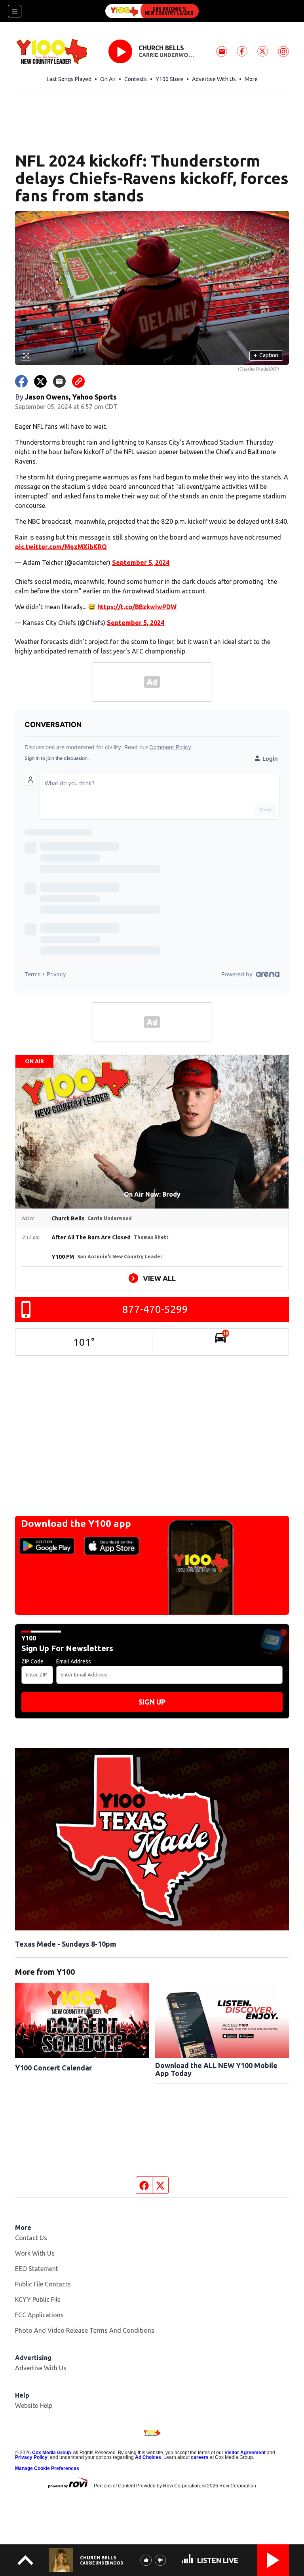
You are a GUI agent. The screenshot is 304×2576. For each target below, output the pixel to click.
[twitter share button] (40, 381)
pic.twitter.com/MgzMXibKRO (61, 547)
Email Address (74, 1661)
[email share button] (59, 381)
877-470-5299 (155, 1309)
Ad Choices (148, 2457)
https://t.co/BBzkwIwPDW (137, 607)
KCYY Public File (38, 2299)
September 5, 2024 (141, 563)
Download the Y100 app (76, 1524)
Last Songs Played (69, 79)
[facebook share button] (21, 381)
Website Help (34, 2406)
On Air (108, 79)
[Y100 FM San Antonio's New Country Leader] (152, 11)
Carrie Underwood (167, 55)
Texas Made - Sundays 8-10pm (66, 1944)
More (251, 79)
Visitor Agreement (245, 2453)
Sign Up (152, 1702)
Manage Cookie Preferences (47, 2468)
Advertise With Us (214, 79)
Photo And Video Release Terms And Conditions (85, 2330)
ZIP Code (32, 1661)
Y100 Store (169, 79)
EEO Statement (37, 2269)
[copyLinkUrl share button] (78, 381)
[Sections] (15, 11)
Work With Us (35, 2253)
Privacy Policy (31, 2457)
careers (200, 2457)
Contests (136, 79)
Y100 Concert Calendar (53, 2068)
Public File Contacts (43, 2284)
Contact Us (31, 2238)
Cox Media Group (51, 2453)
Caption (266, 355)
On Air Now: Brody (152, 1194)
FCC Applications (39, 2315)
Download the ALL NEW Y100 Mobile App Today (216, 2069)
